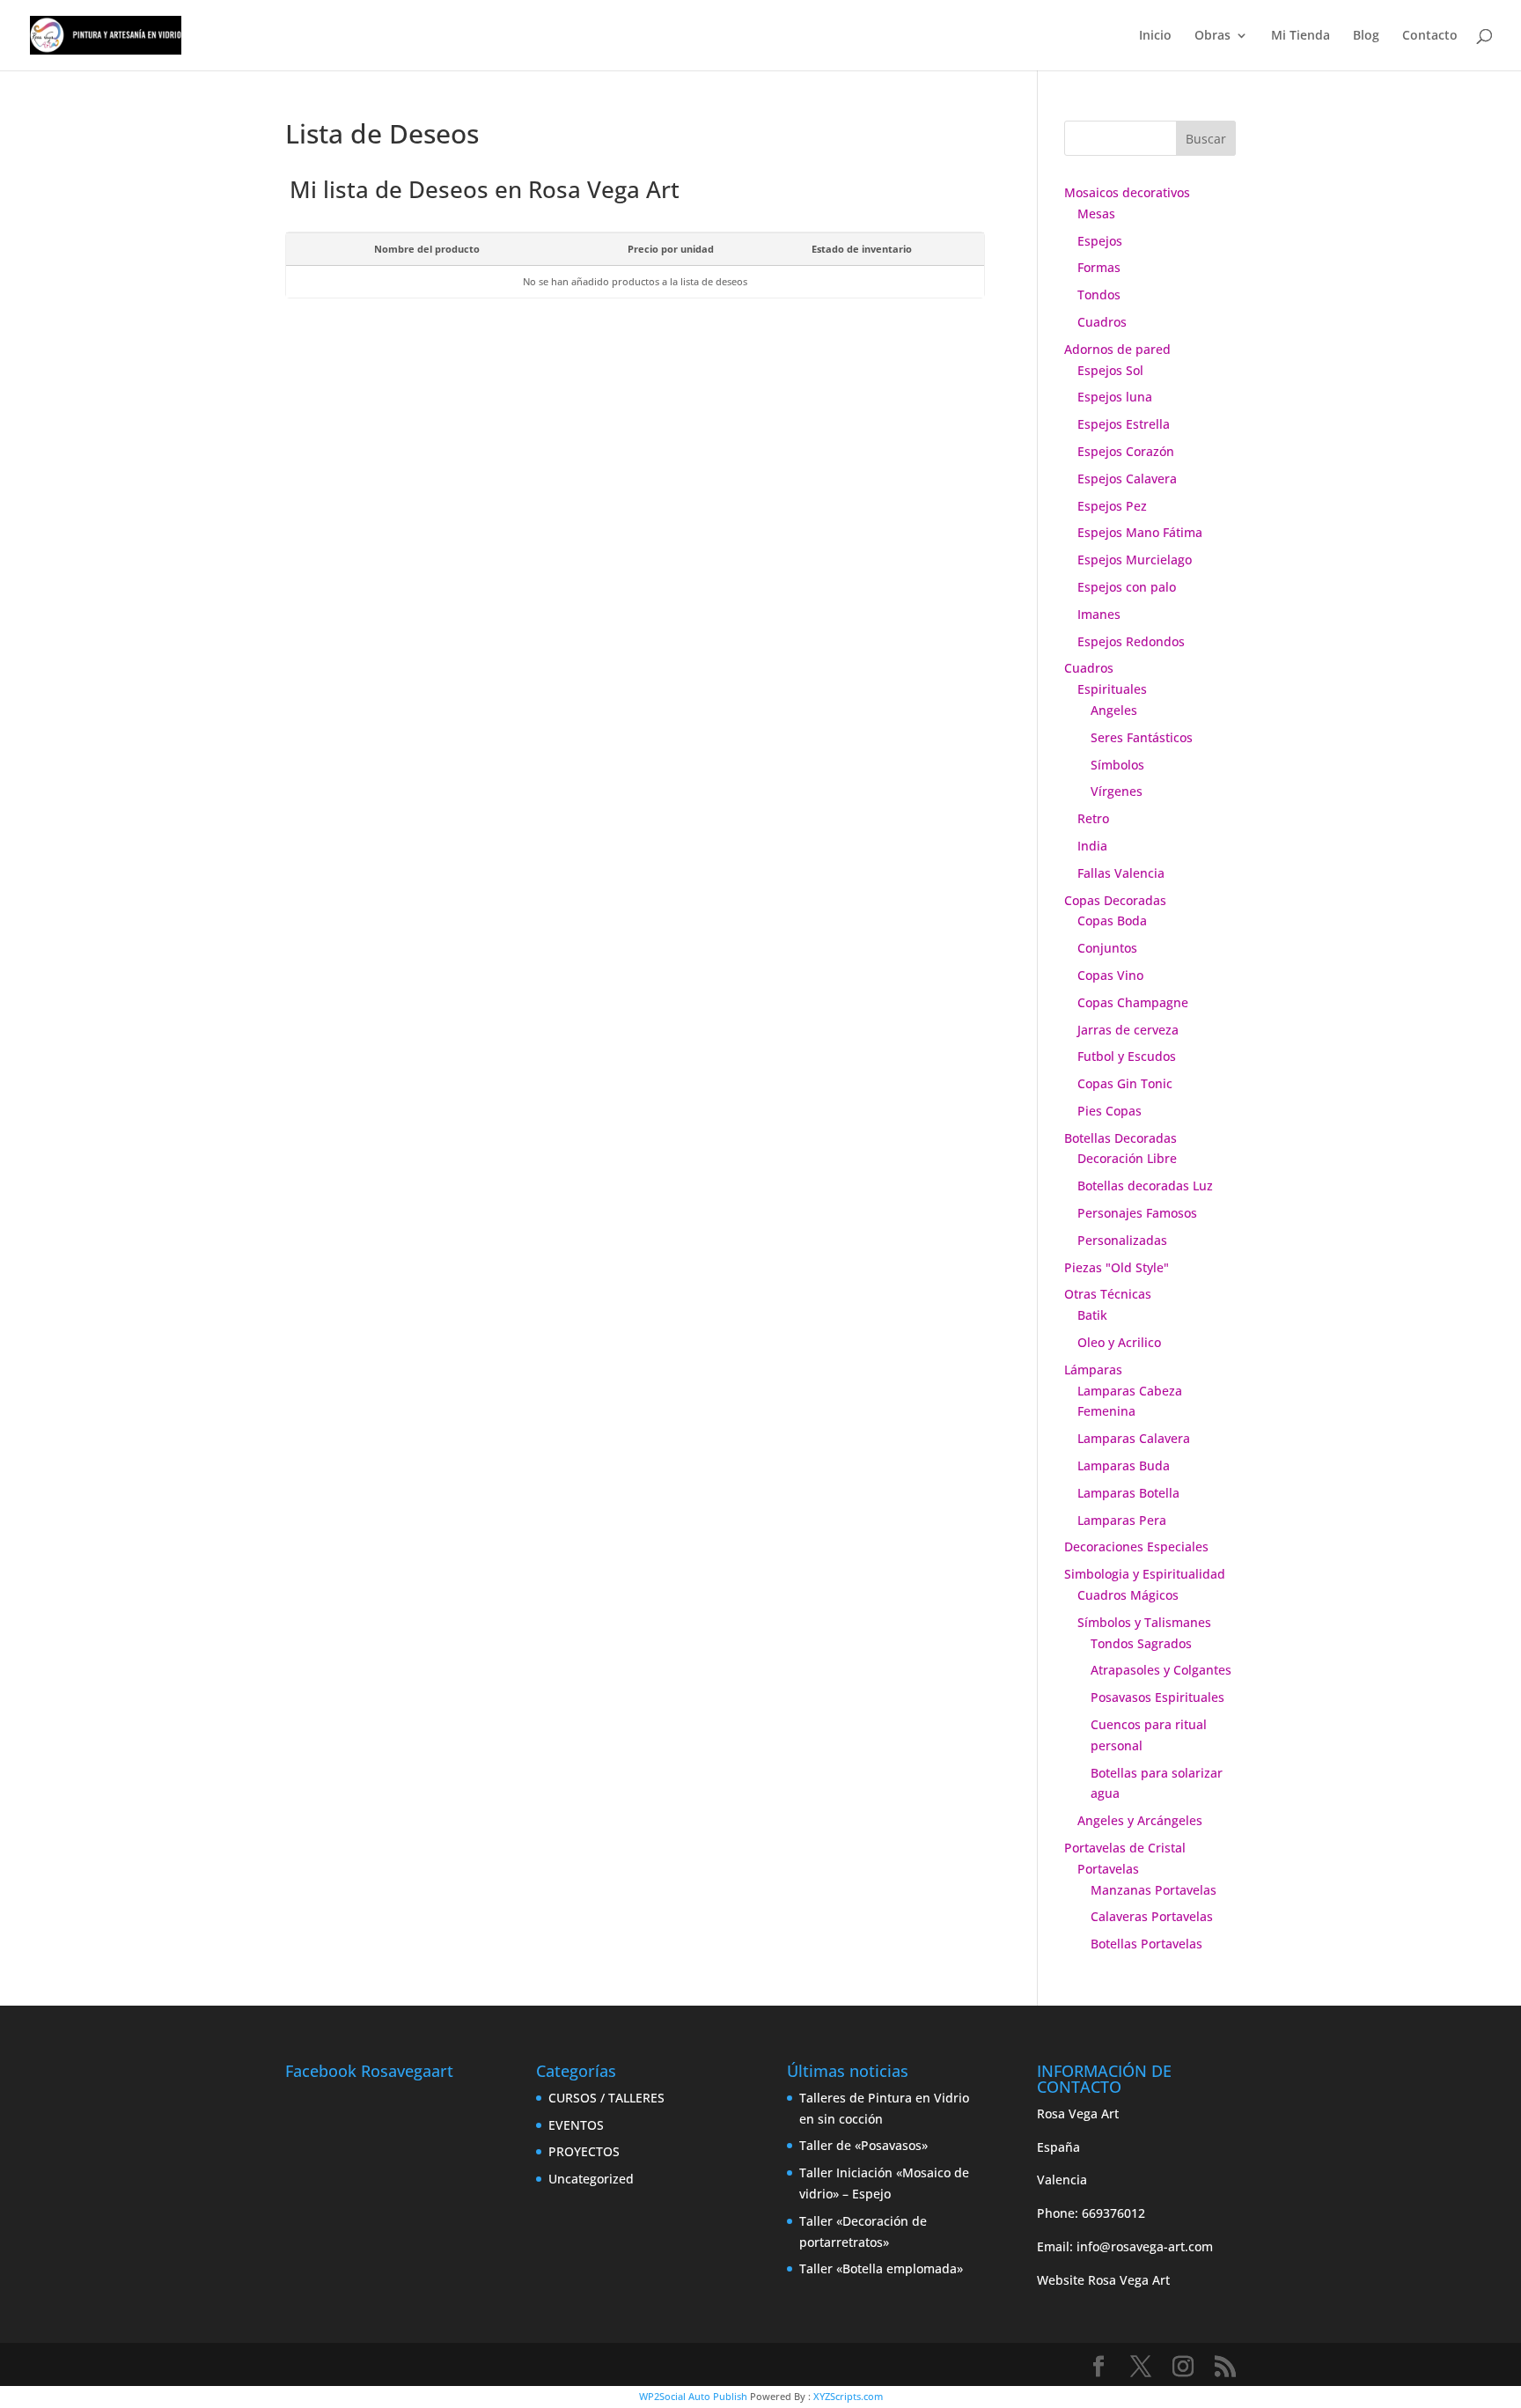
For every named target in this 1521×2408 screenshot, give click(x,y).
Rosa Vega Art (1129, 2280)
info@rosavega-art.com (1145, 2246)
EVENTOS (576, 2125)
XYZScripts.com (848, 2396)
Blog (1366, 36)
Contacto (1430, 36)
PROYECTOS (584, 2151)
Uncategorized (591, 2179)
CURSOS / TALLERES (606, 2098)
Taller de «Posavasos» (863, 2145)
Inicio (1155, 36)
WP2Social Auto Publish (693, 2396)
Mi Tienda (1301, 36)
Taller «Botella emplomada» (881, 2268)
